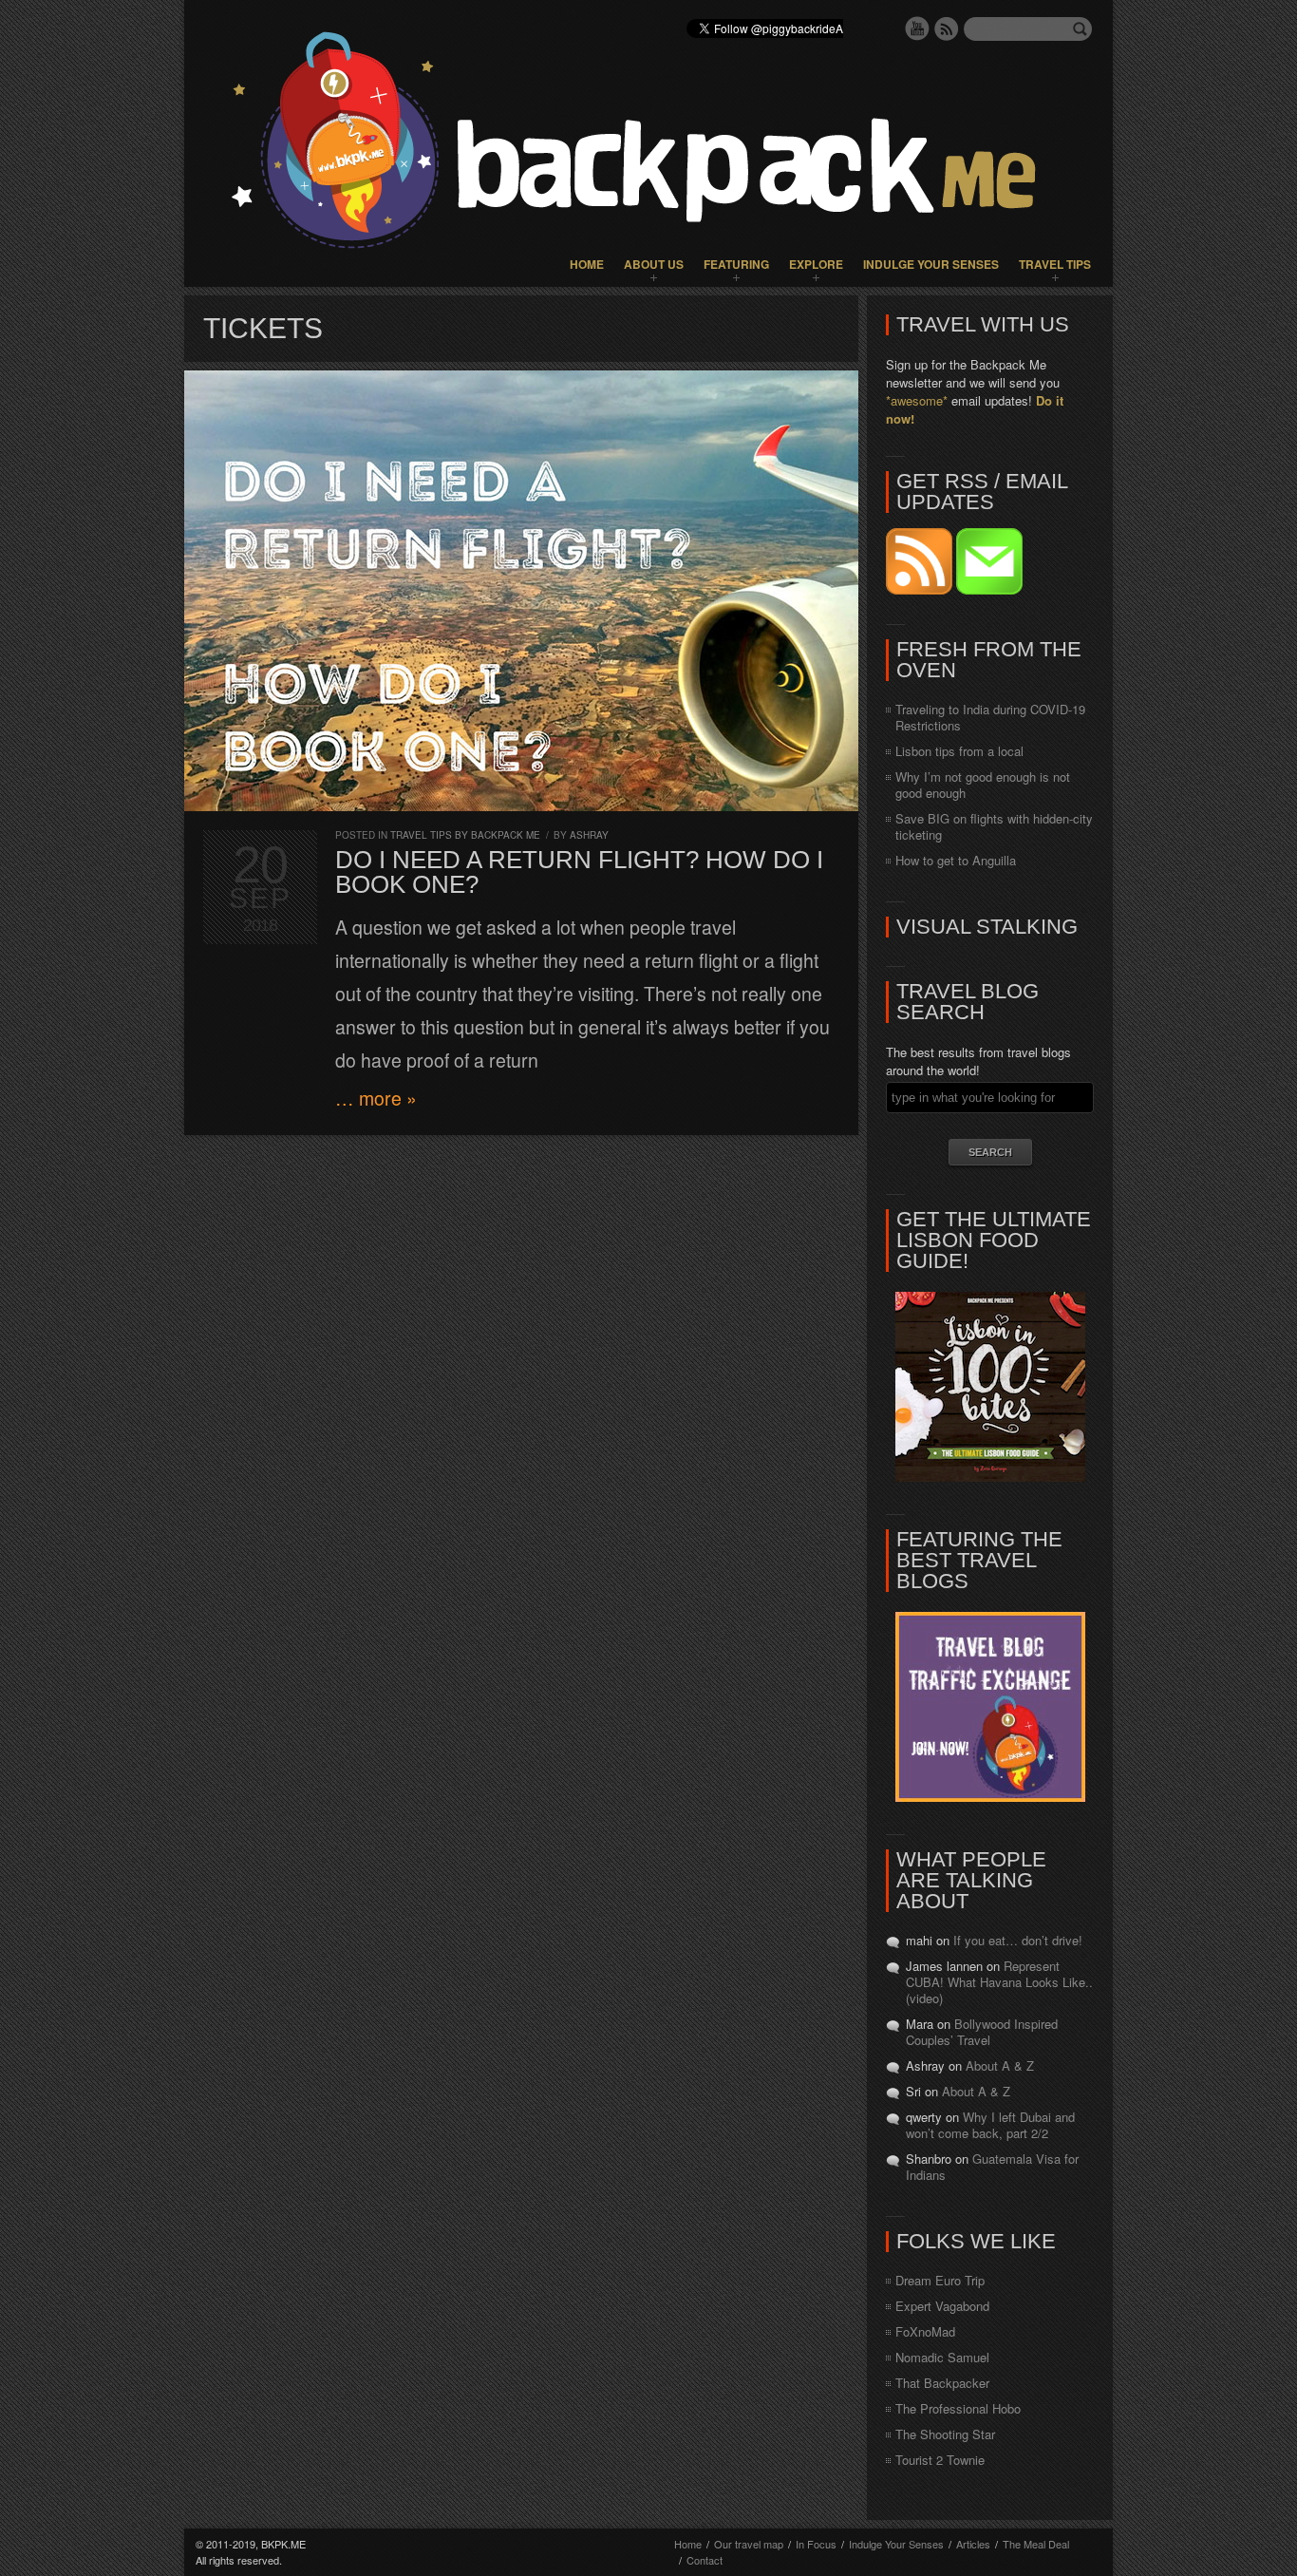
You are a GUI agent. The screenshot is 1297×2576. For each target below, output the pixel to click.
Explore (816, 264)
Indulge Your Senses (931, 264)
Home (587, 264)
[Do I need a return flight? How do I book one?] (521, 591)
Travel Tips (1055, 264)
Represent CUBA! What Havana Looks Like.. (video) (999, 1982)
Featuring (736, 264)
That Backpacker (942, 2383)
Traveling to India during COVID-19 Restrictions (990, 717)
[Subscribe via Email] (989, 589)
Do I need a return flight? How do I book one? (579, 872)
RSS (947, 28)
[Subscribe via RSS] (921, 589)
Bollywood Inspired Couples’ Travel (982, 2032)
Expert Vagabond (942, 2306)
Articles (973, 2544)
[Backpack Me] (648, 143)
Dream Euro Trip (940, 2280)
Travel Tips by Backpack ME (465, 835)
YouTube (917, 28)
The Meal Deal (1036, 2544)
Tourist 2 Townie (940, 2460)
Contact (705, 2560)
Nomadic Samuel (942, 2357)
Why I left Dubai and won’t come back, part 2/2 (990, 2125)
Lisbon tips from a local (959, 751)
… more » (376, 1098)
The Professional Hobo (958, 2408)
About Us (654, 264)
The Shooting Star (945, 2434)
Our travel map (749, 2544)
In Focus (816, 2544)
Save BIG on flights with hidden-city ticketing (994, 826)
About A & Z (1000, 2065)
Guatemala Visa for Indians (992, 2167)
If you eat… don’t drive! (1018, 1940)
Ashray (589, 835)
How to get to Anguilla (956, 860)
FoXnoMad (925, 2331)
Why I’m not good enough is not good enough (983, 785)
